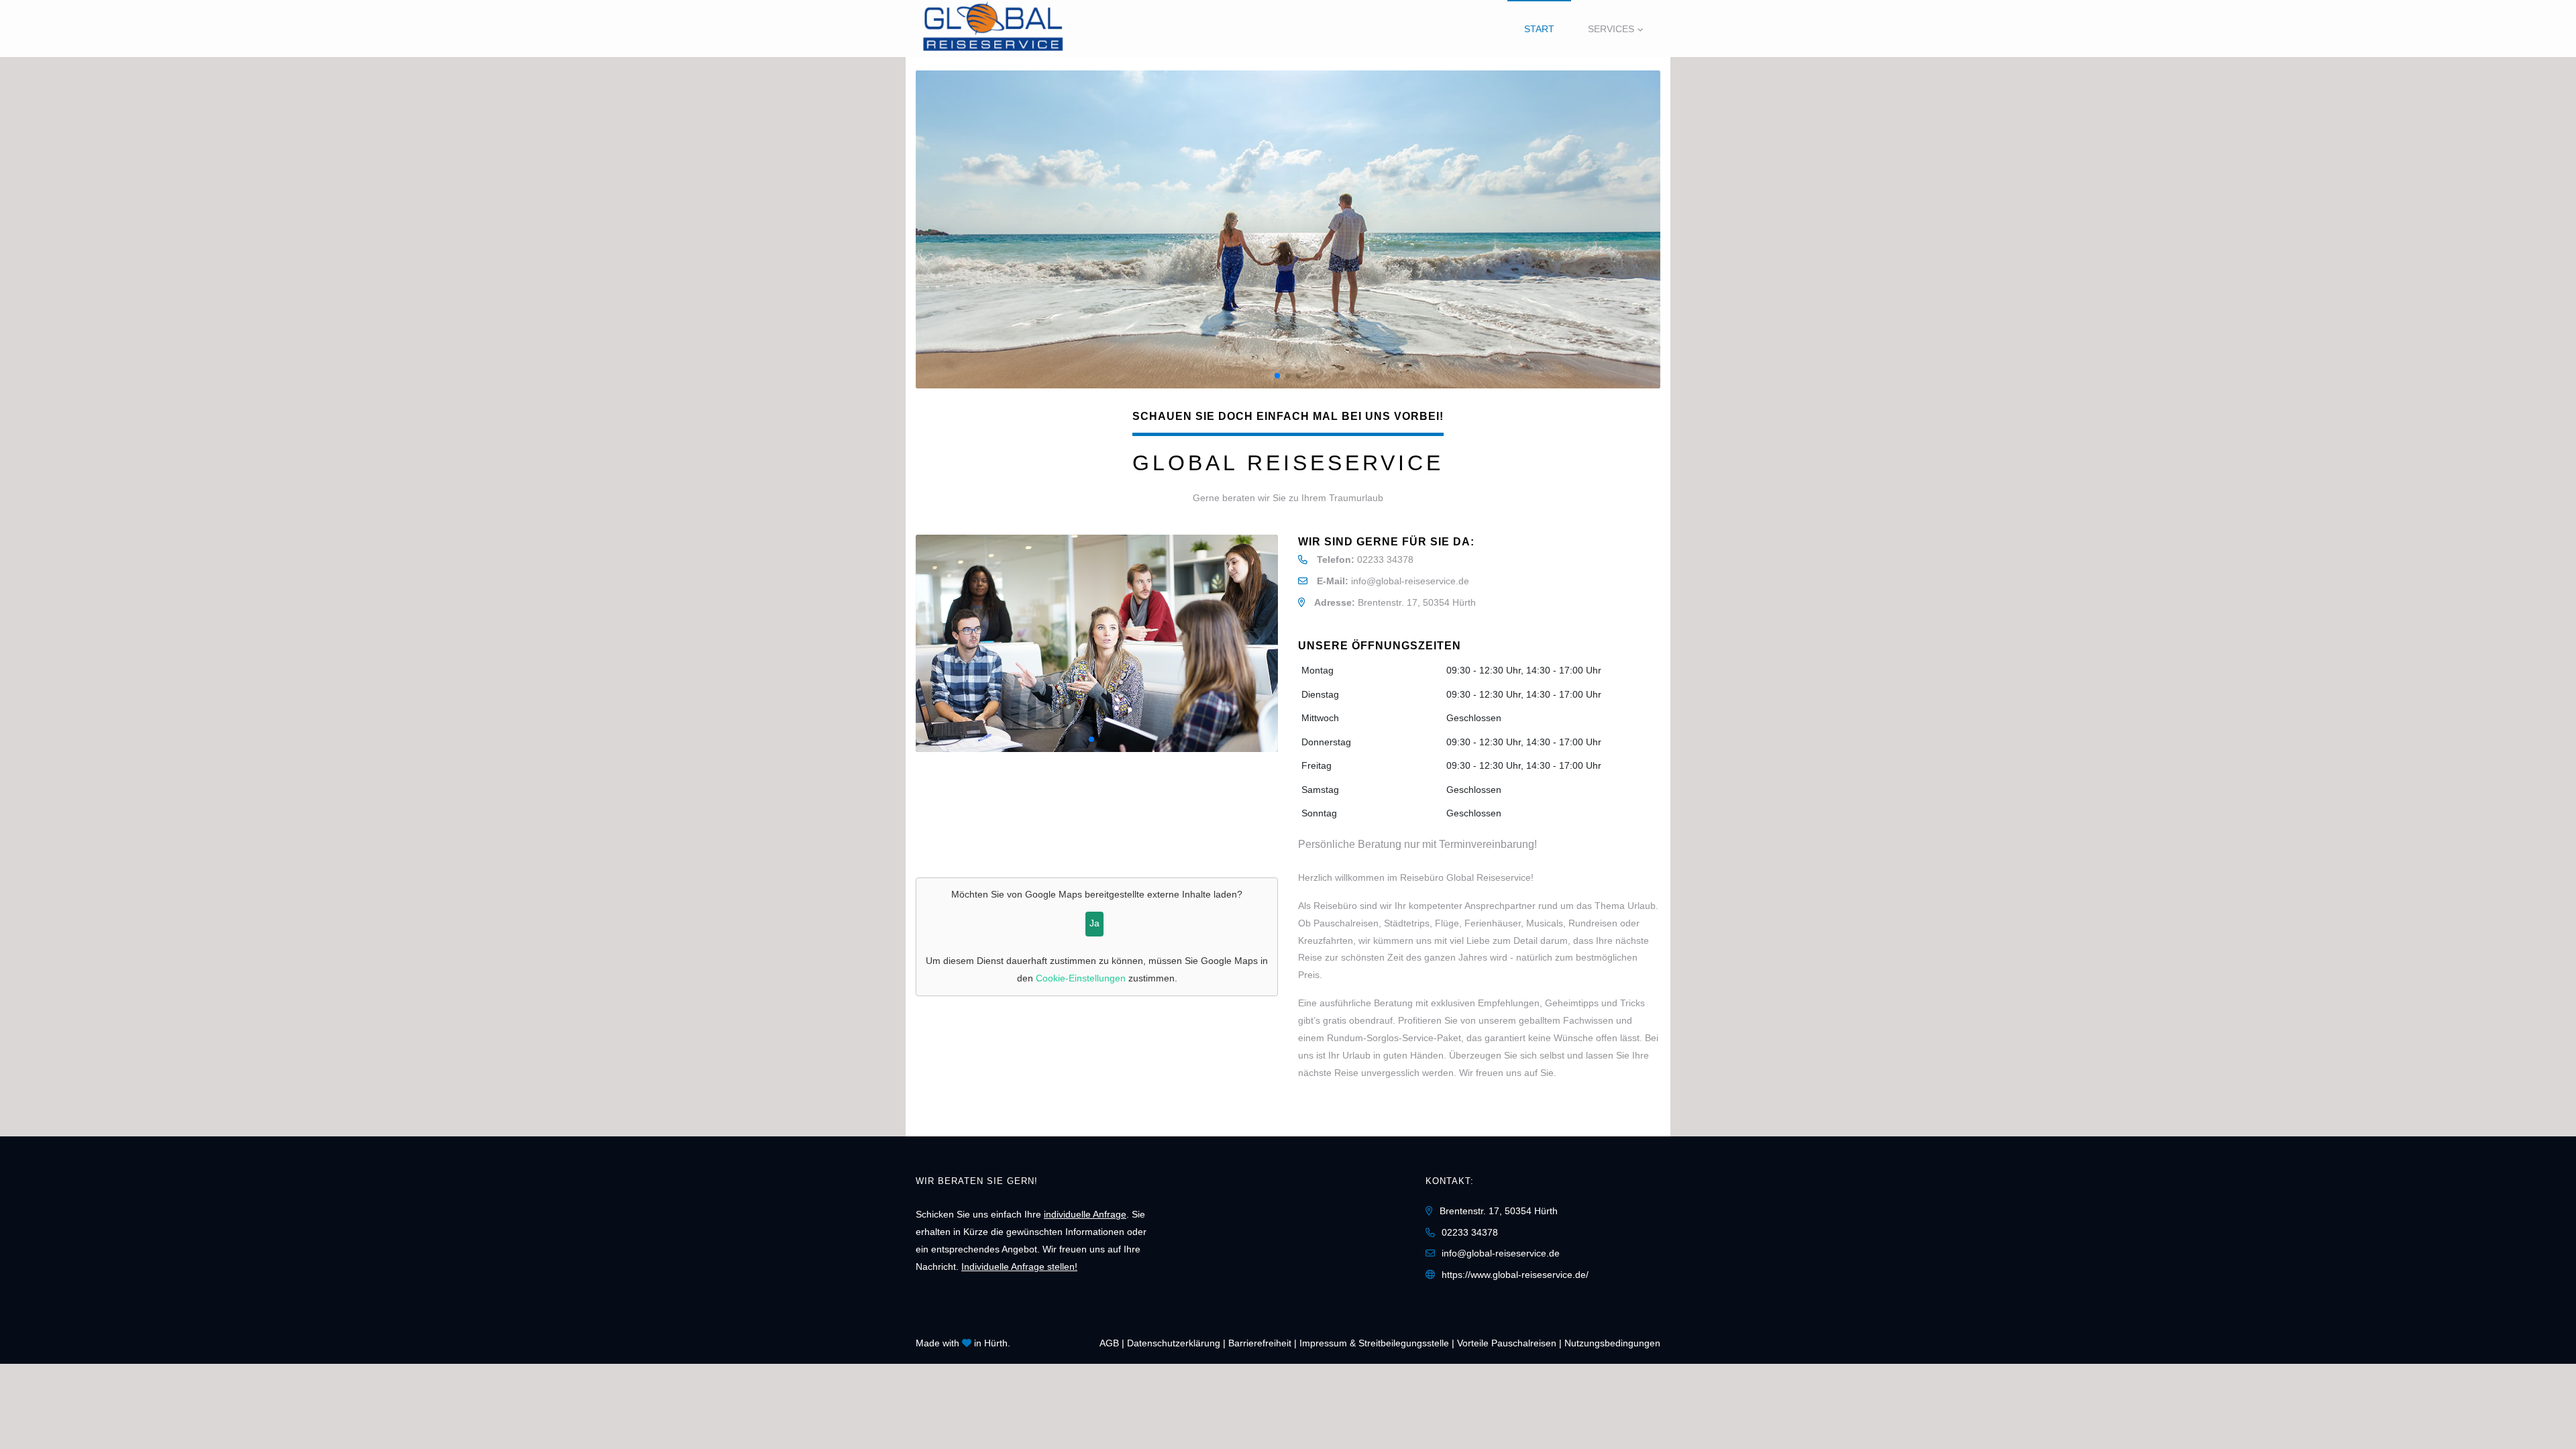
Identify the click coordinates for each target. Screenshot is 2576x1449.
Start (1539, 29)
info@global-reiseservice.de (1410, 581)
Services (1611, 29)
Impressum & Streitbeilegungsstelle (1374, 1343)
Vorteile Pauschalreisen (1507, 1343)
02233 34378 (1385, 559)
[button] (1644, 229)
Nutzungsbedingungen (1612, 1343)
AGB (1109, 1343)
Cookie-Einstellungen (1081, 978)
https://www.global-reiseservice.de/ (1515, 1275)
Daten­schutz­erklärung (1174, 1343)
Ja (1094, 923)
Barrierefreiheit (1260, 1343)
